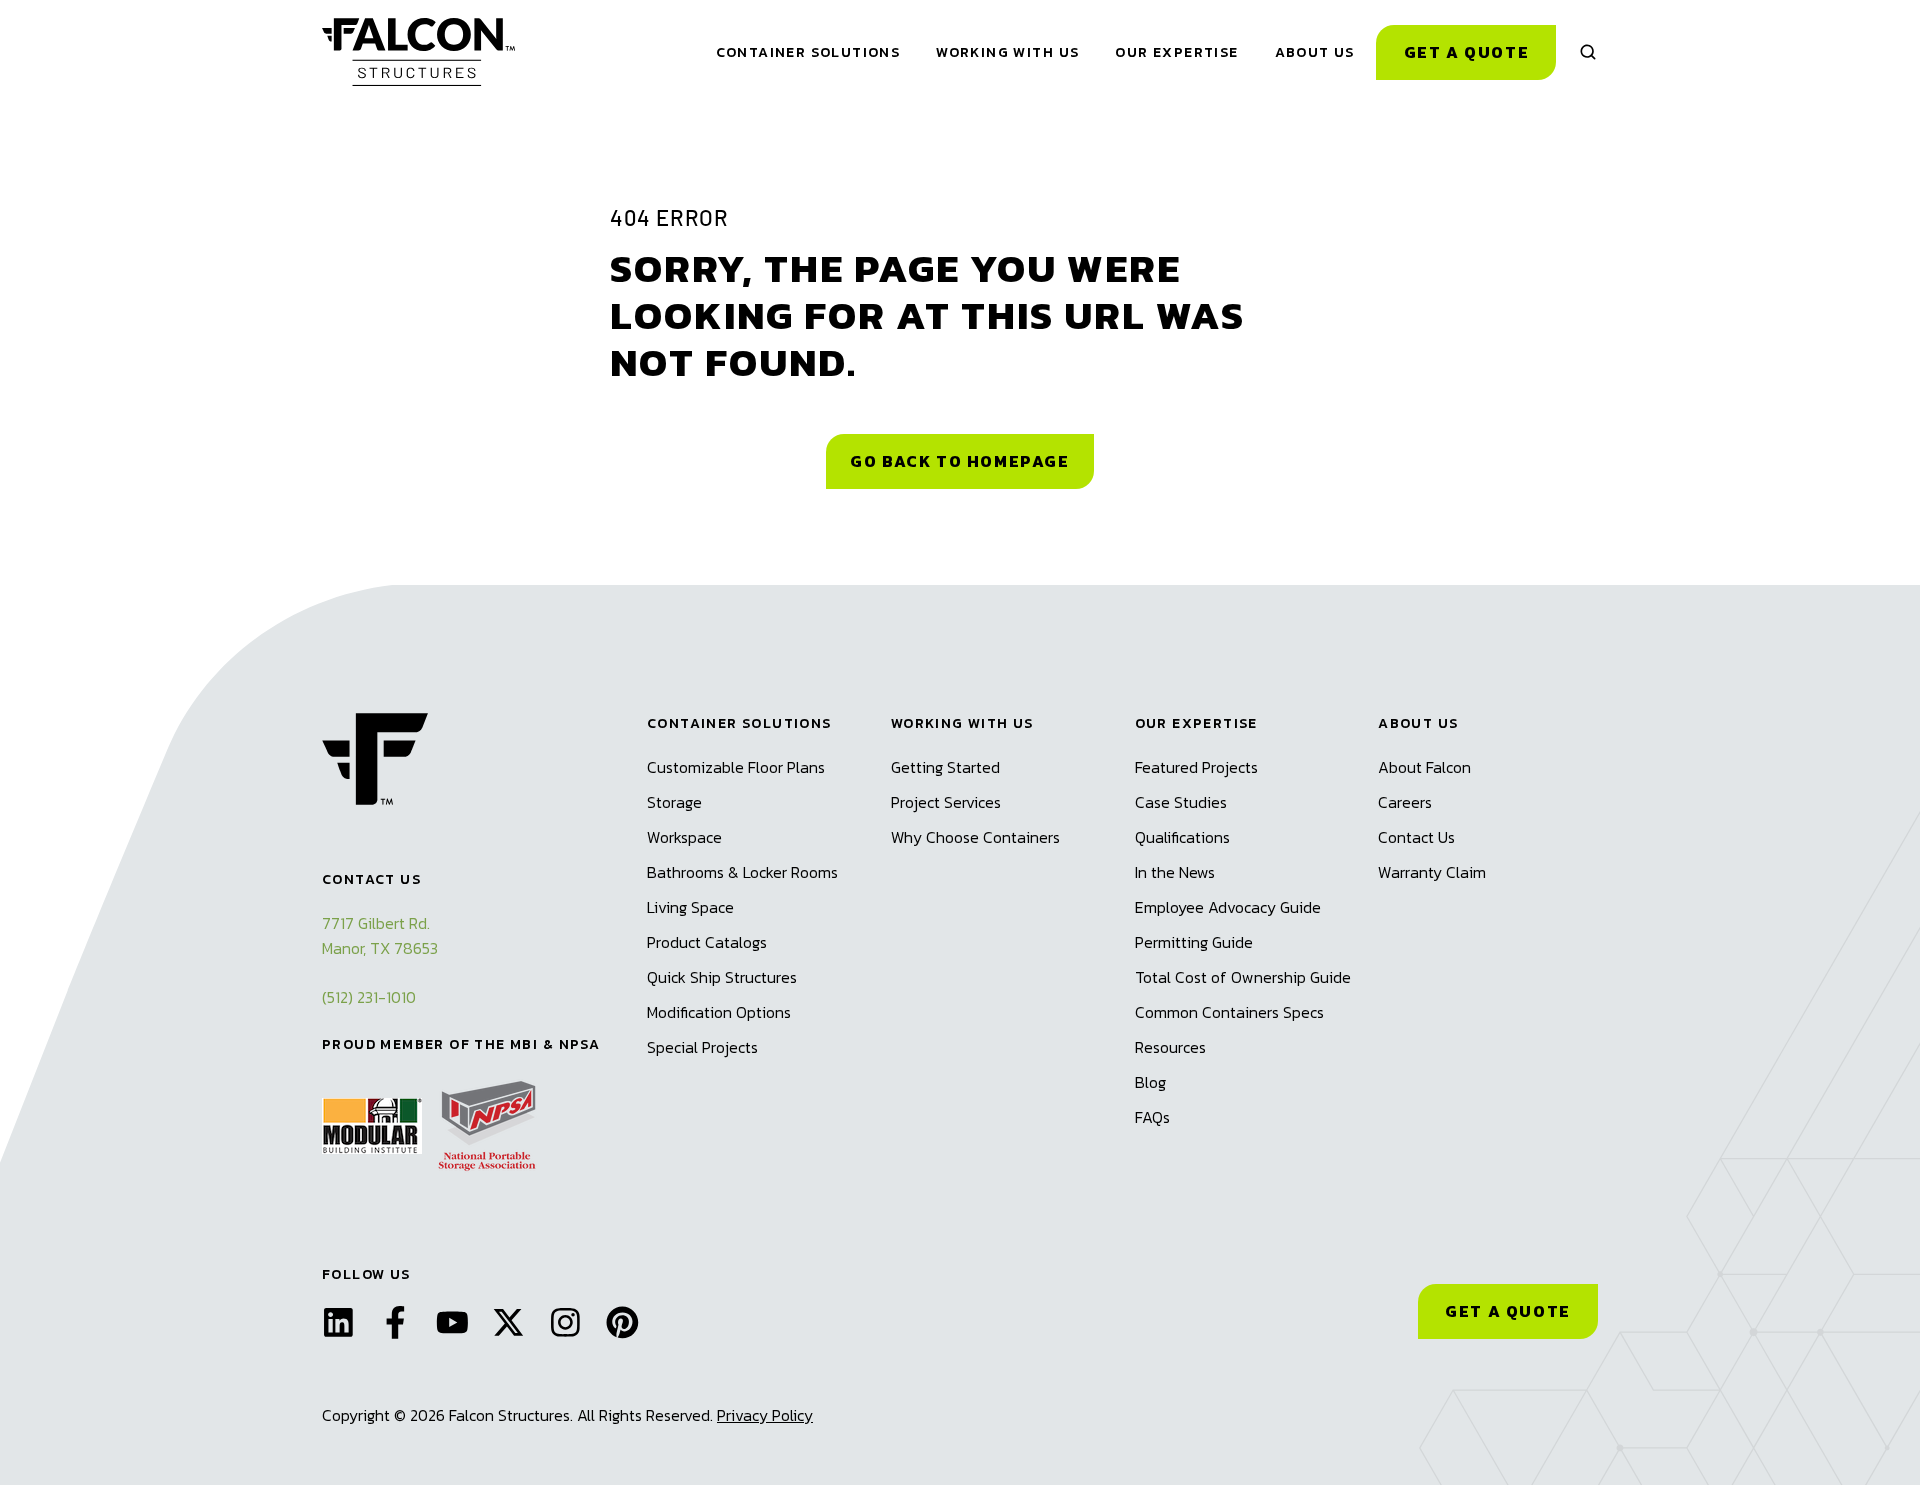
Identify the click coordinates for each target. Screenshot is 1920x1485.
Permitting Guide (1194, 942)
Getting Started (945, 767)
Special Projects (702, 1047)
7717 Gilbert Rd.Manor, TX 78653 (380, 935)
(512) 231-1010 (369, 997)
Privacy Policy (765, 1415)
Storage (674, 802)
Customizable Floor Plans (736, 767)
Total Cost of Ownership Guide (1243, 977)
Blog (1150, 1082)
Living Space (690, 907)
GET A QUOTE (1508, 1311)
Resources (1170, 1047)
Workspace (684, 837)
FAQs (1152, 1117)
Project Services (946, 802)
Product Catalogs (707, 942)
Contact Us (1416, 837)
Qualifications (1182, 837)
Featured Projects (1196, 767)
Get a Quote (1467, 52)
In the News (1175, 872)
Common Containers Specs (1229, 1012)
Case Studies (1181, 802)
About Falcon (1424, 767)
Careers (1405, 802)
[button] (1588, 52)
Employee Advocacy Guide (1228, 907)
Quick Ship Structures (722, 977)
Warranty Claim (1432, 872)
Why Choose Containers (975, 837)
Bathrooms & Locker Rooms (742, 872)
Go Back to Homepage (959, 461)
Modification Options (719, 1012)
